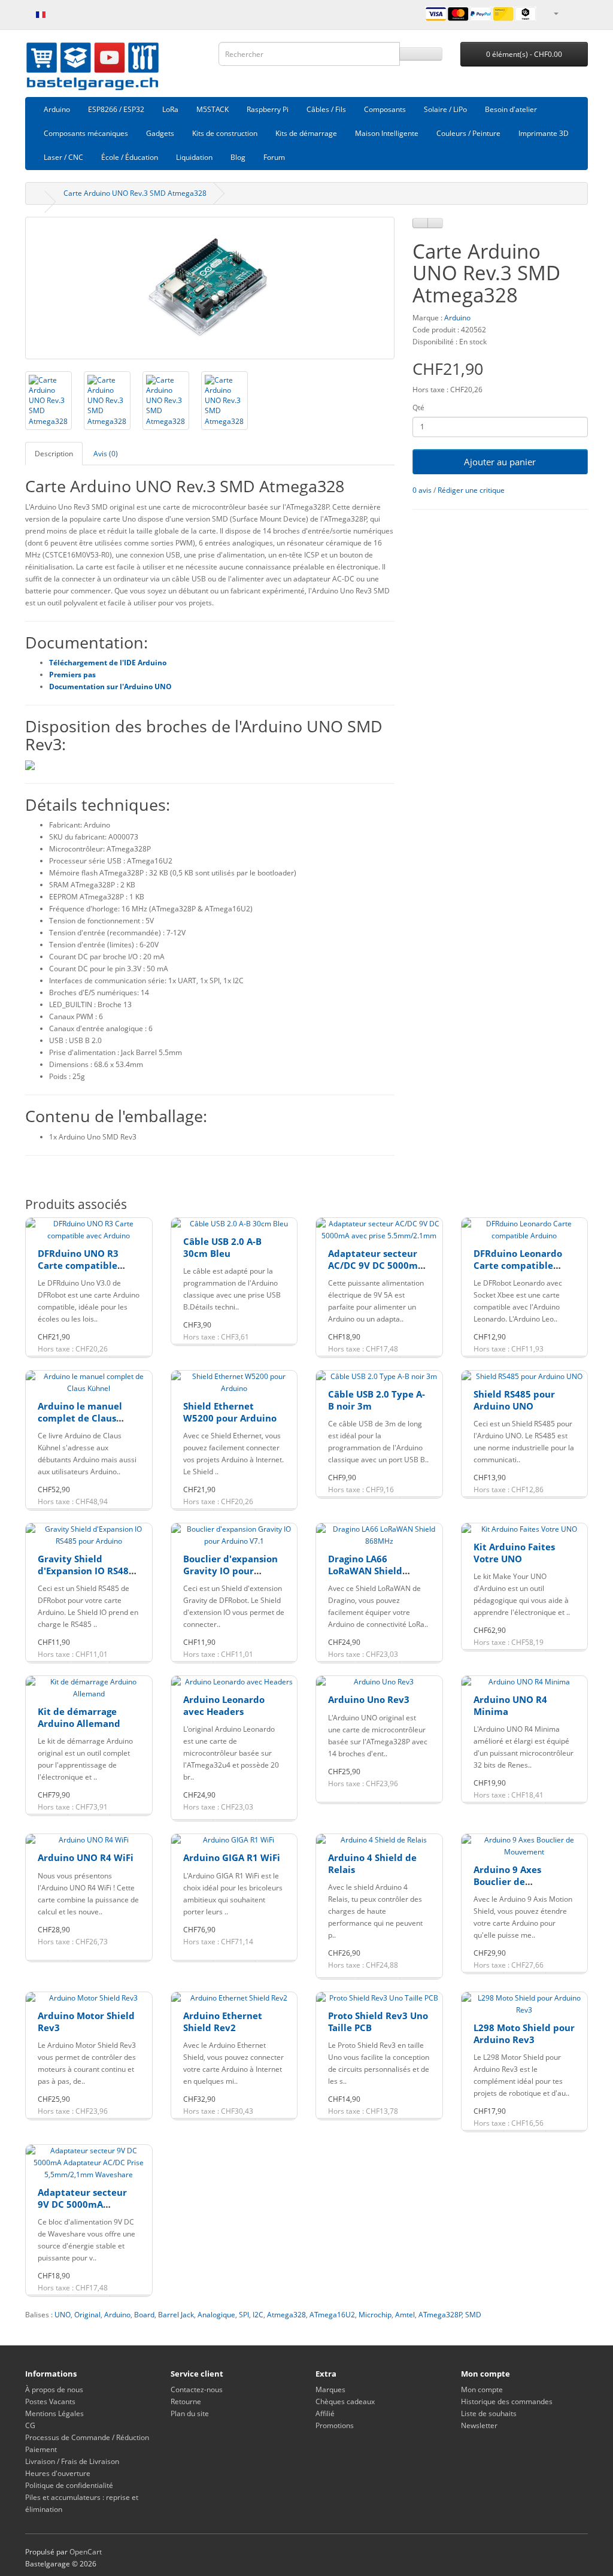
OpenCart (86, 2552)
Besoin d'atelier (511, 109)
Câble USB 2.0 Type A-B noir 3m (377, 1400)
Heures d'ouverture (58, 2473)
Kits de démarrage (306, 133)
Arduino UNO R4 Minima (510, 1705)
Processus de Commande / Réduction (87, 2437)
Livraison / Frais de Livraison (72, 2461)
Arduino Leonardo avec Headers (224, 1705)
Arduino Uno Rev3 (369, 1699)
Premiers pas (72, 675)
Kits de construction (225, 133)
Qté (418, 407)
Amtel (405, 2315)
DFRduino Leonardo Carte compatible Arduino (518, 1265)
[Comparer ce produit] (435, 223)
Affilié (325, 2413)
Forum (274, 157)
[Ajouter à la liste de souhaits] (420, 223)
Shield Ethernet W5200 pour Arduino (230, 1412)
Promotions (335, 2425)
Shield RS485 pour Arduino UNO (514, 1400)
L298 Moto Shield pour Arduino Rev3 (524, 2033)
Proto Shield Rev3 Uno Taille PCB (378, 2022)
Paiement (41, 2449)
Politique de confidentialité (69, 2485)
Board (144, 2315)
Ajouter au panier (500, 462)
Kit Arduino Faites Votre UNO (514, 1553)
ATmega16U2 (332, 2315)
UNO (63, 2315)
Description (54, 454)
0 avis (422, 490)
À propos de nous (54, 2389)
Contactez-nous (197, 2389)
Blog (238, 157)
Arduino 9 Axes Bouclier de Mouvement (507, 1881)
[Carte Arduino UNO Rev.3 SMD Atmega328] (210, 288)
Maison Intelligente (387, 133)
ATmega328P (440, 2315)
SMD (473, 2315)
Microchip (375, 2315)
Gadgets (160, 133)
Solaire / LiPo (445, 109)
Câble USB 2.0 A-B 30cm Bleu (222, 1247)
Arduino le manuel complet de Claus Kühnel (80, 1418)
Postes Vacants (50, 2401)
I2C (258, 2315)
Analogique (216, 2315)
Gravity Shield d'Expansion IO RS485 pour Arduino (86, 1570)
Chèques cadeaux (345, 2401)
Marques (330, 2389)
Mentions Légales (54, 2413)
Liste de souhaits (489, 2413)
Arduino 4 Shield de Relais (372, 1863)
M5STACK (213, 109)
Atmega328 (286, 2315)
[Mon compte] (556, 13)
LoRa (170, 109)
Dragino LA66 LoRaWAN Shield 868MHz (365, 1570)
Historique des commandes (507, 2401)
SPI (244, 2315)
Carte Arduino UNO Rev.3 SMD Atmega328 (135, 193)
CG (30, 2425)
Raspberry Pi (268, 109)
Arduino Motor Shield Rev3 (86, 2022)
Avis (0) (106, 454)
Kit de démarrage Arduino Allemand (79, 1717)
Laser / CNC (63, 157)
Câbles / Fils (326, 109)
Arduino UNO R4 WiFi (86, 1857)
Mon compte (482, 2389)
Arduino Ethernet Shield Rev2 (223, 2022)
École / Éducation (130, 157)
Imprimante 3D (544, 133)
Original (87, 2315)
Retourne (186, 2401)
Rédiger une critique (471, 490)
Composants (385, 109)
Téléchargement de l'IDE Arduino (108, 663)
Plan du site (190, 2413)
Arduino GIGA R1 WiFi (232, 1857)
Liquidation (194, 157)
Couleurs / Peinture (468, 133)
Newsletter (479, 2425)
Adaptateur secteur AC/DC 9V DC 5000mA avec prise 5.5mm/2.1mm (376, 1271)
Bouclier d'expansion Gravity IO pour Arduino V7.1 (230, 1570)
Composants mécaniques (86, 133)
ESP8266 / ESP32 (116, 109)
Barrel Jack (176, 2315)
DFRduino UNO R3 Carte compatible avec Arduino (78, 1265)
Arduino (57, 109)
